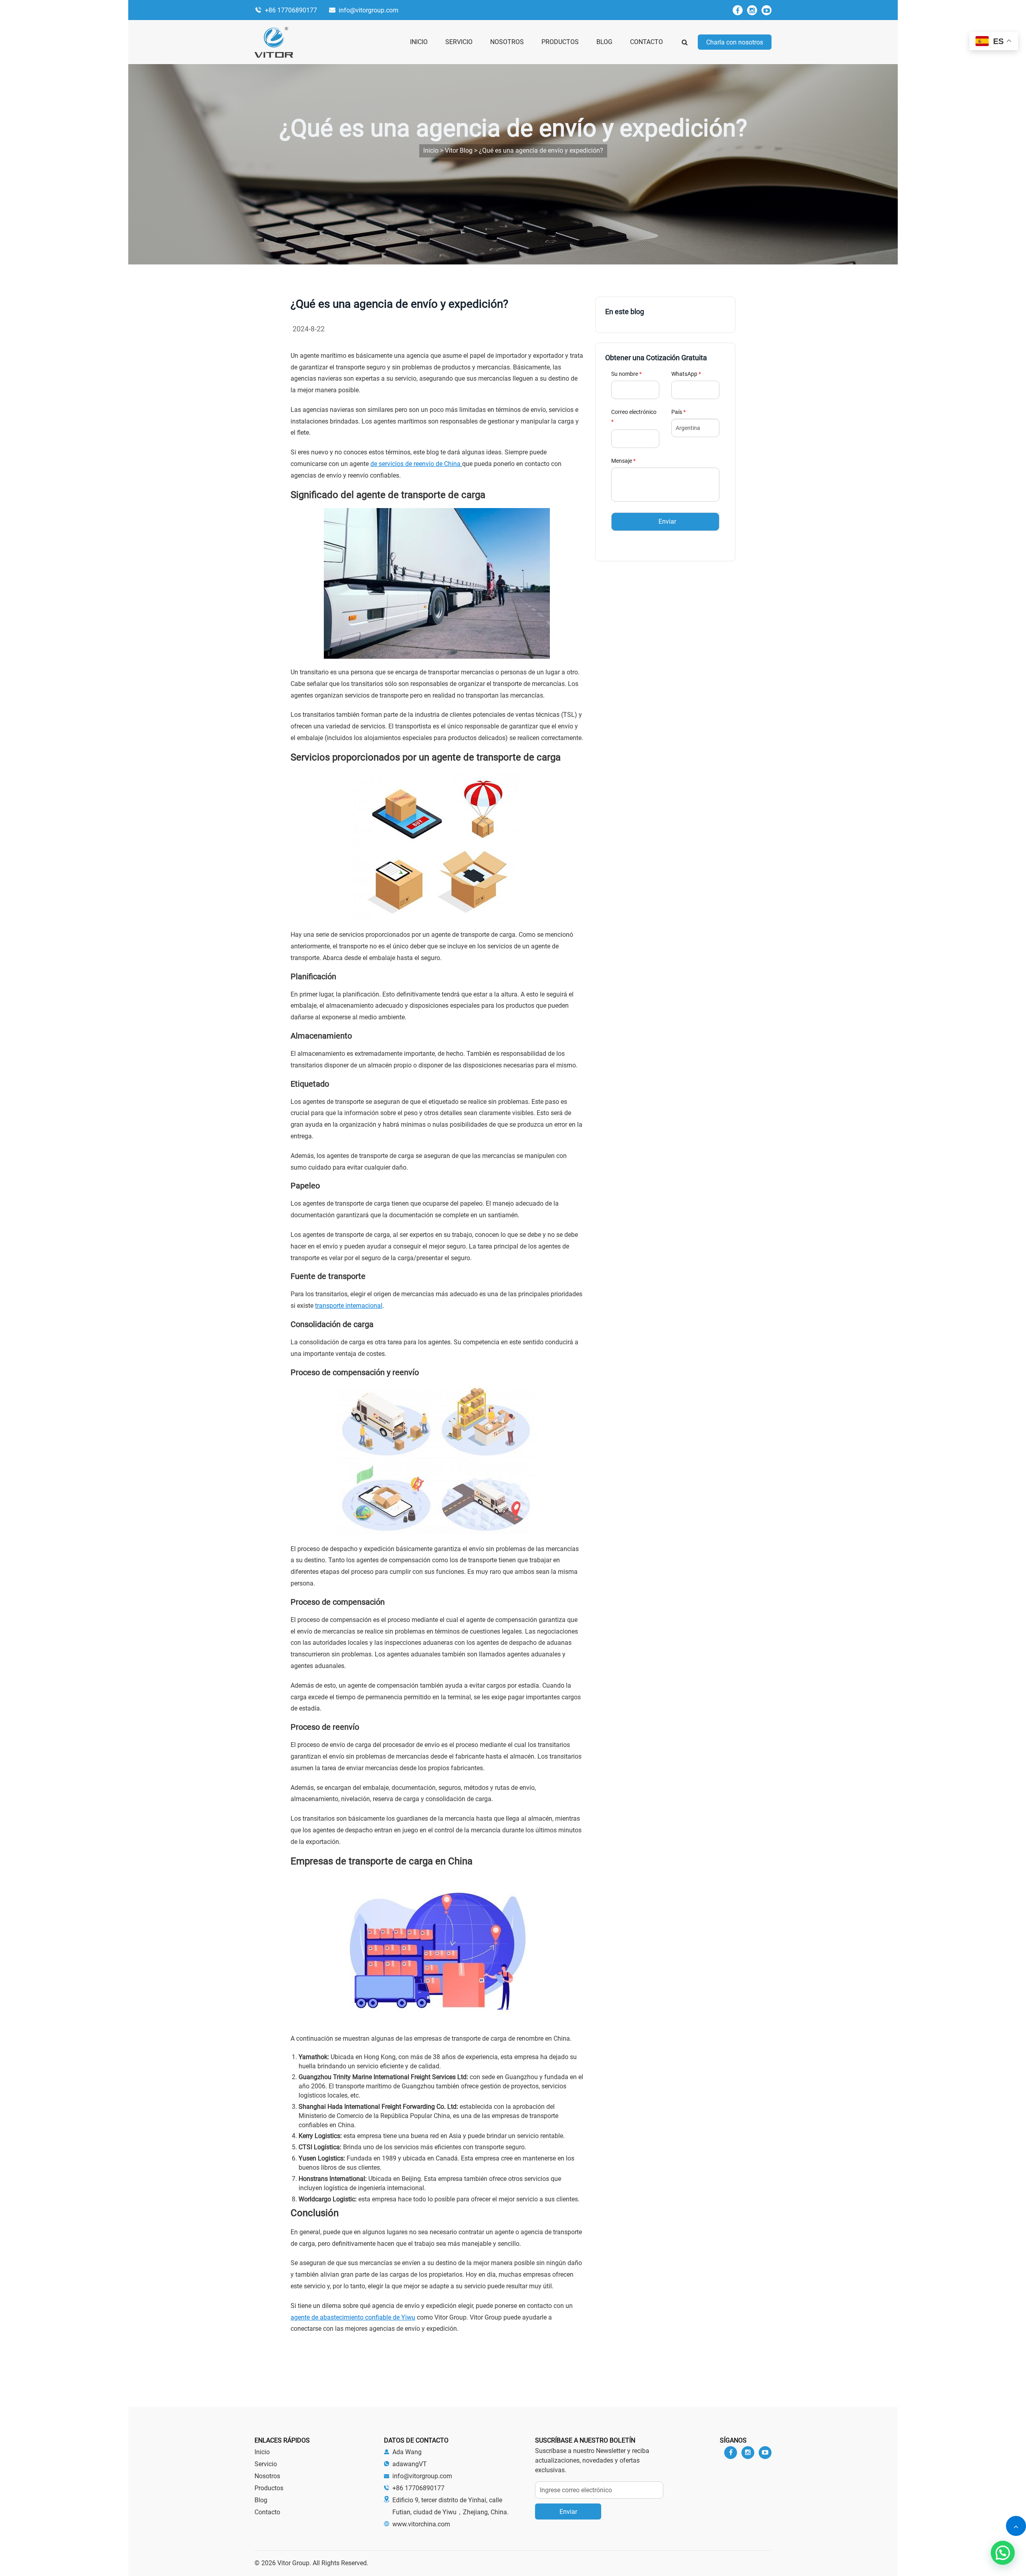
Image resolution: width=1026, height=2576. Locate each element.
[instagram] (752, 10)
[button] (1003, 2553)
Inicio (262, 2452)
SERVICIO (459, 42)
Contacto (267, 2512)
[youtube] (766, 10)
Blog (261, 2500)
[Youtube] (765, 2453)
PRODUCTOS (560, 42)
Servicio (266, 2464)
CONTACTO (646, 42)
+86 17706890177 (291, 10)
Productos (269, 2488)
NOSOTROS (507, 42)
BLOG (604, 42)
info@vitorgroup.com (369, 10)
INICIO (419, 42)
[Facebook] (738, 10)
